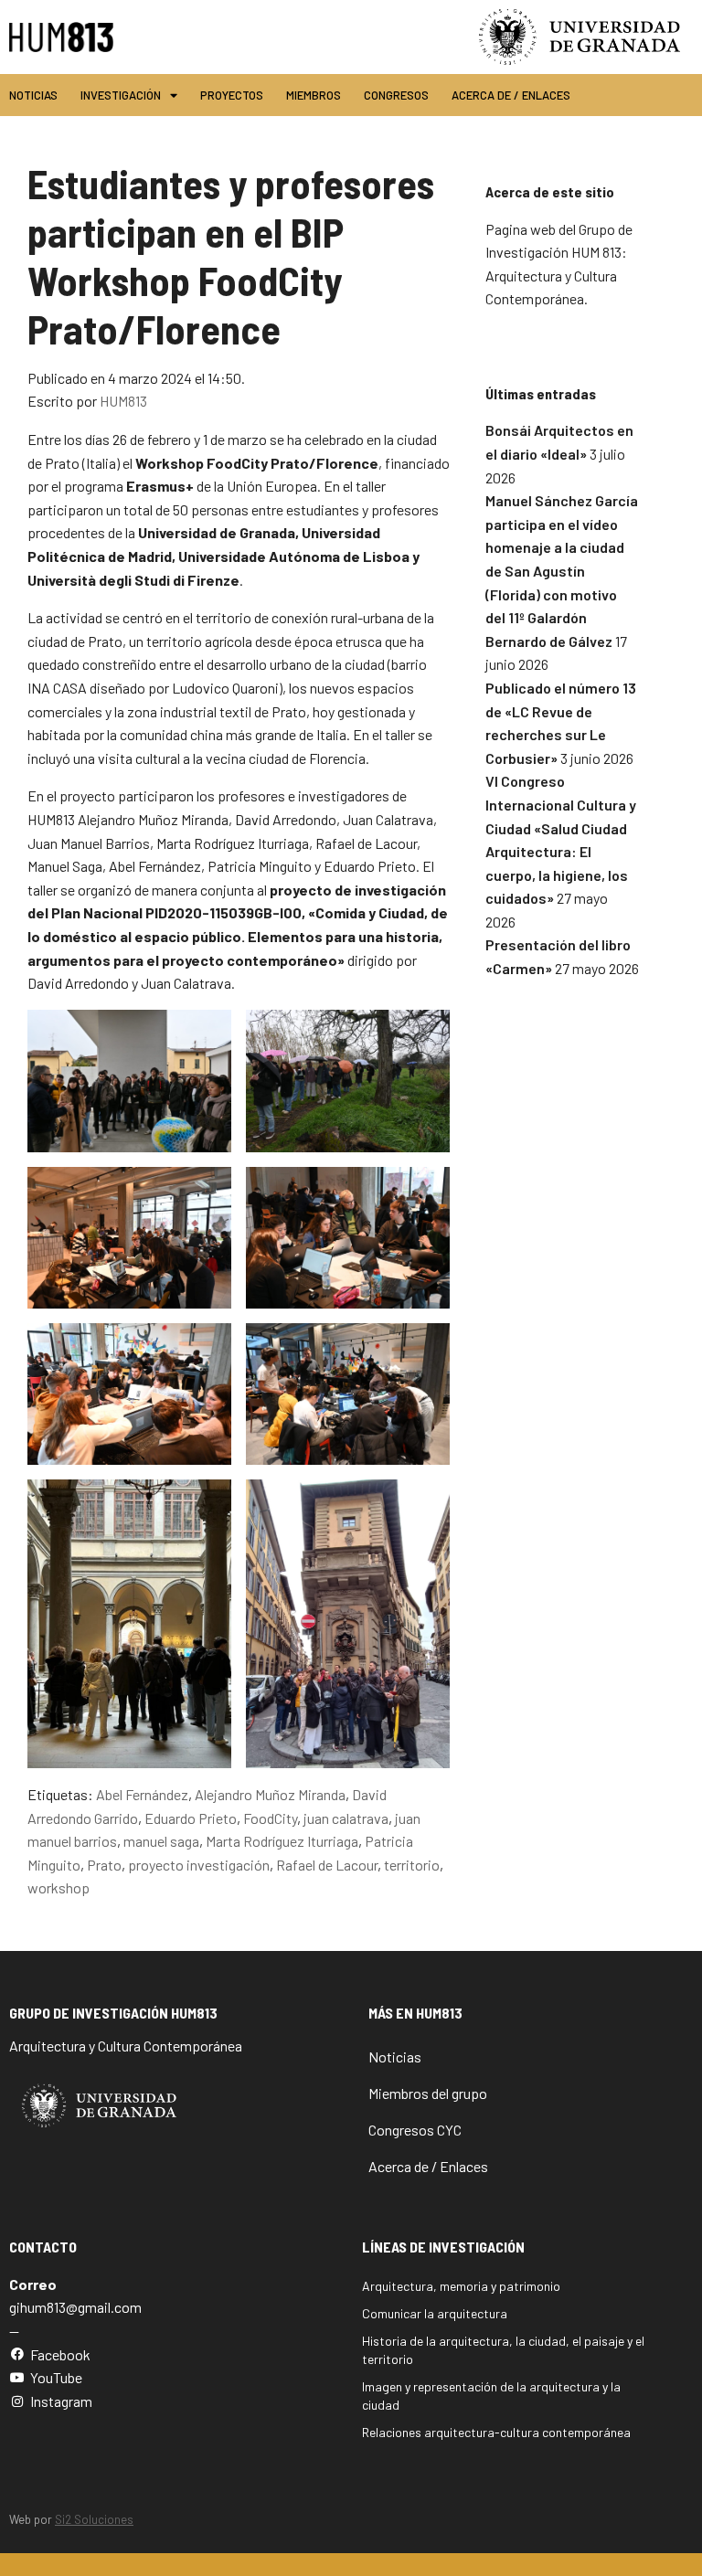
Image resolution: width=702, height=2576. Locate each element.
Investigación (121, 95)
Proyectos (232, 95)
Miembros (314, 95)
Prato (104, 1865)
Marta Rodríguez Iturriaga (282, 1841)
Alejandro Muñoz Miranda (270, 1794)
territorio (412, 1865)
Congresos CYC (415, 2130)
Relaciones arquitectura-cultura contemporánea (496, 2432)
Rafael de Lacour (327, 1865)
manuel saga (161, 1841)
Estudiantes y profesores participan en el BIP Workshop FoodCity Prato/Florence (231, 255)
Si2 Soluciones (94, 2519)
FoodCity (270, 1818)
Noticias (33, 95)
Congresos (396, 95)
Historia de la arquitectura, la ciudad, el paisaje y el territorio (503, 2350)
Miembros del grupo (428, 2093)
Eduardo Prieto (191, 1818)
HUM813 (123, 401)
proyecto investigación (199, 1865)
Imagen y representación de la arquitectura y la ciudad (491, 2396)
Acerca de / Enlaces (511, 95)
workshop (58, 1887)
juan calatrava (346, 1818)
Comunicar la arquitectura (435, 2313)
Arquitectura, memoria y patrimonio (461, 2286)
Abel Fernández (142, 1794)
